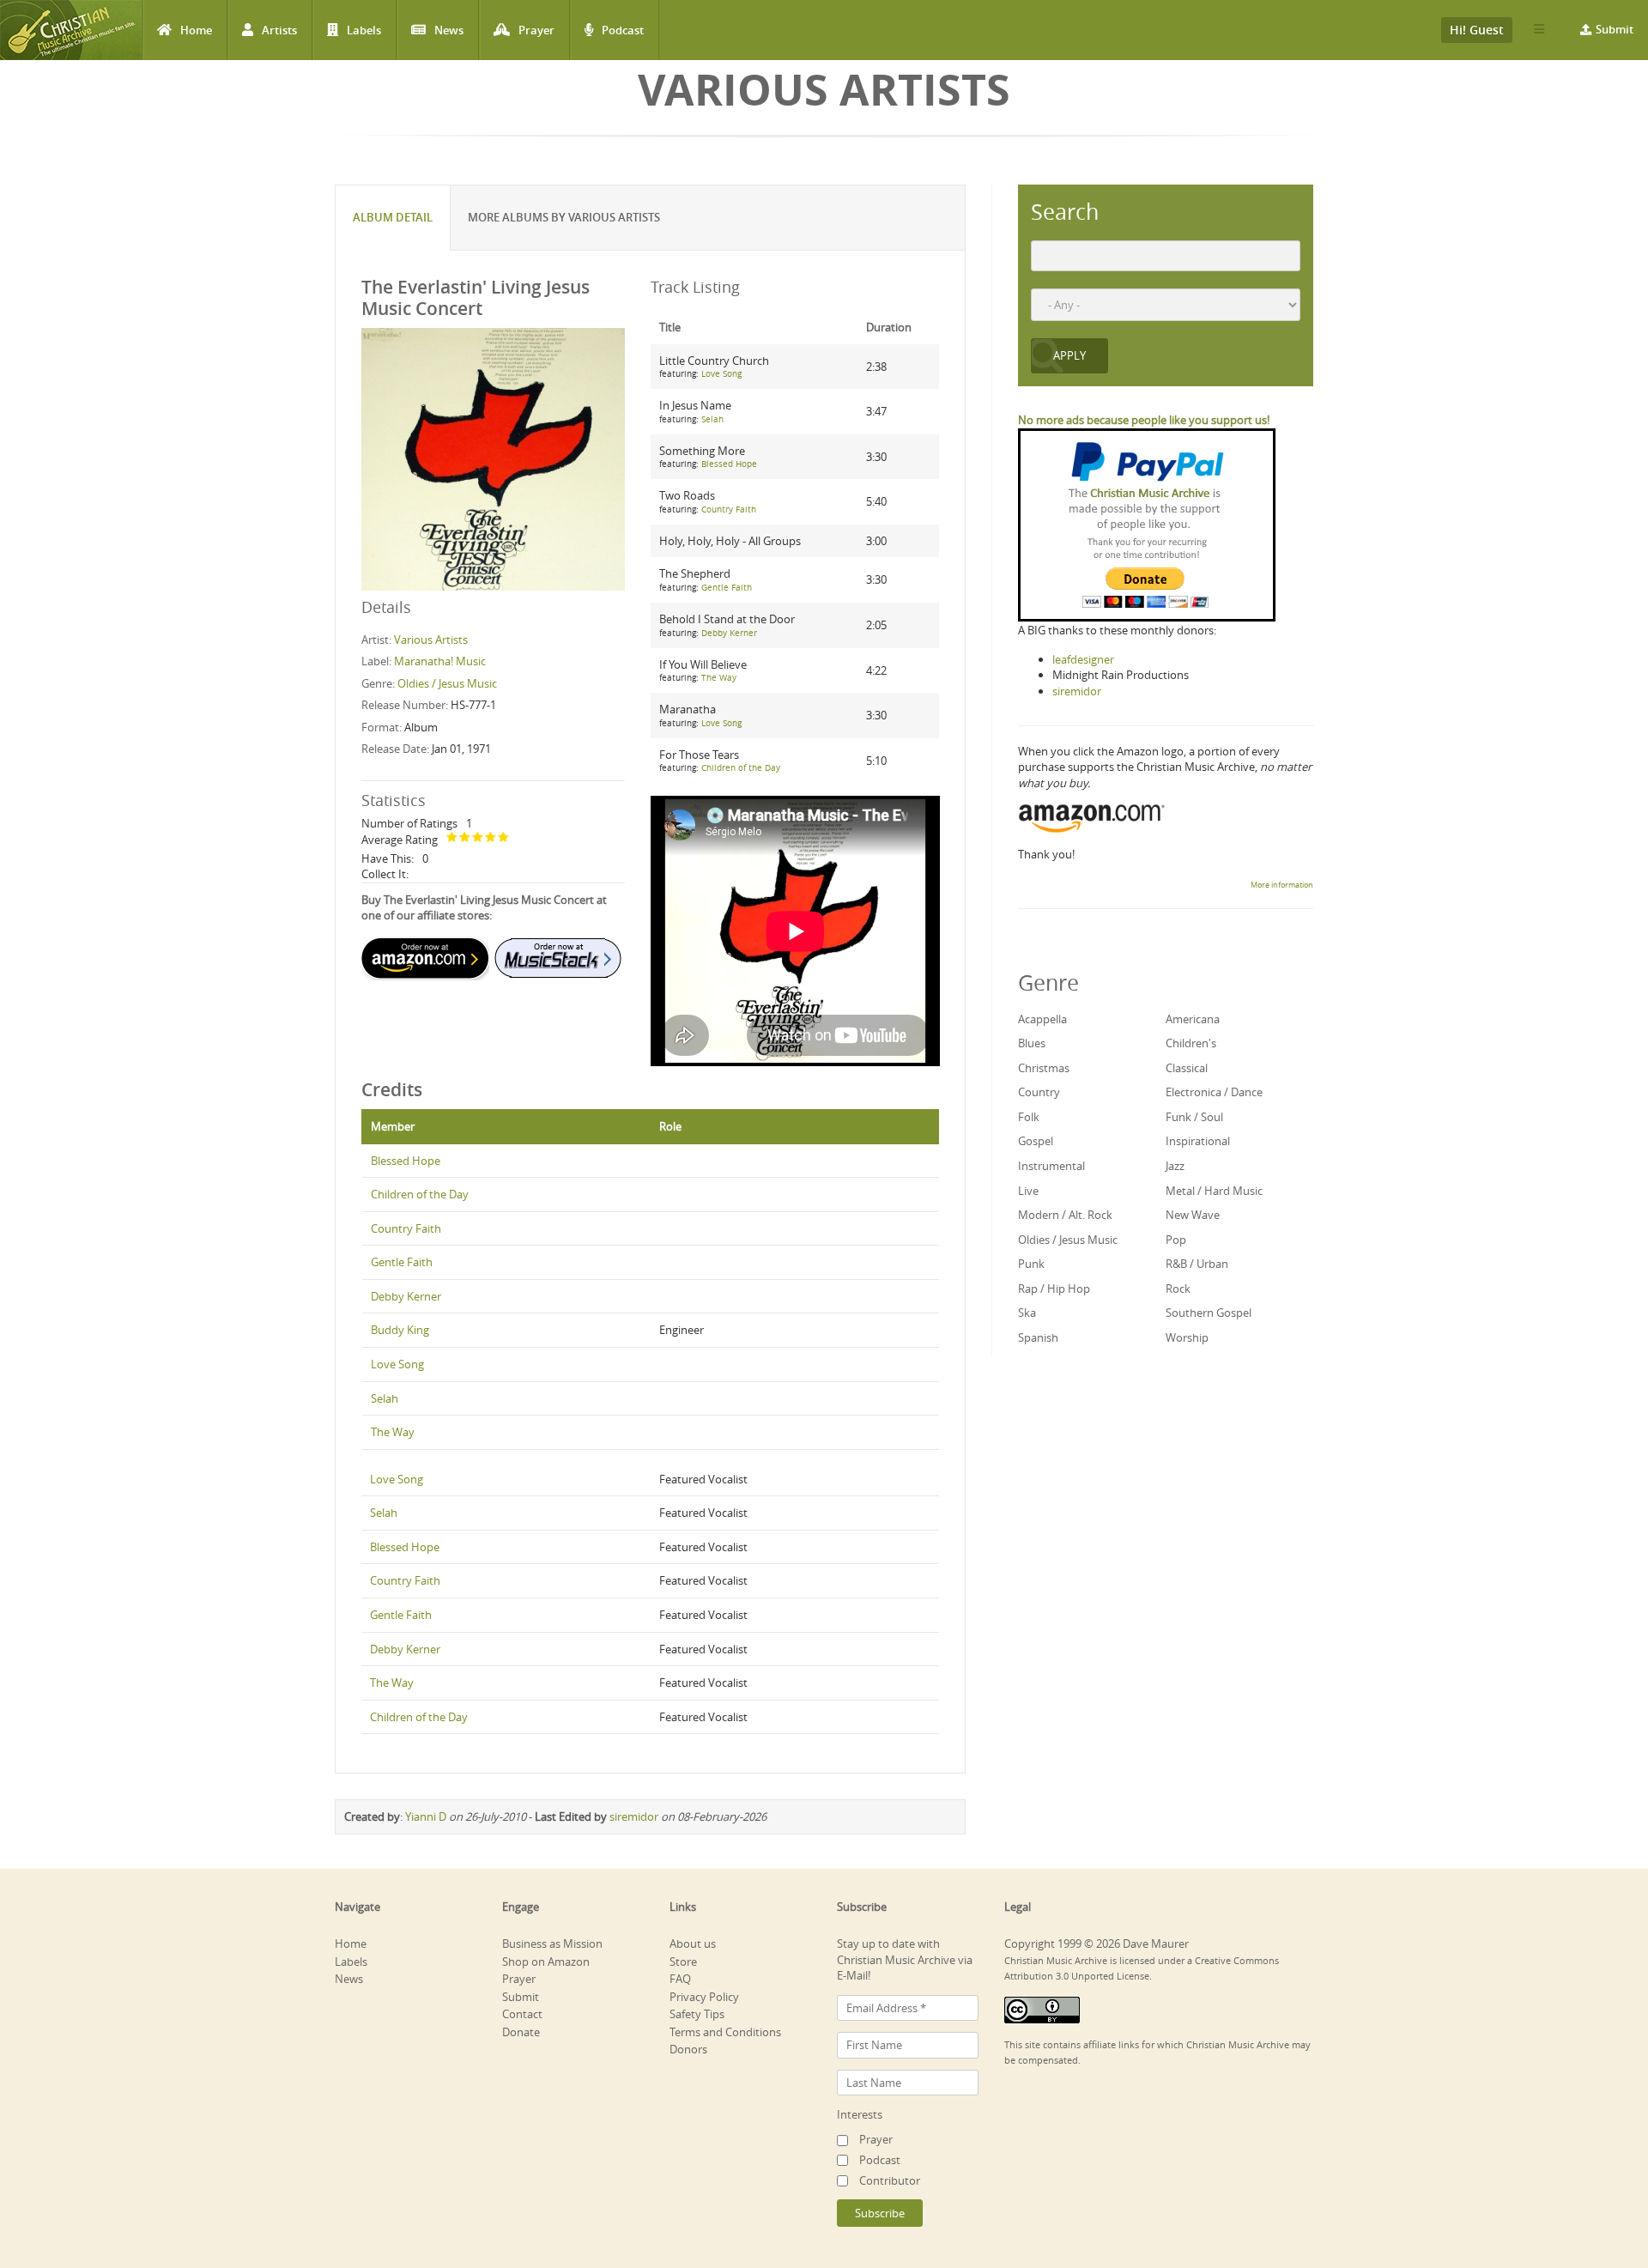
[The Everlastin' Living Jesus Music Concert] (493, 458)
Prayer (536, 30)
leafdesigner (1083, 659)
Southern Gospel (1209, 1313)
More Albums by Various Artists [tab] (564, 217)
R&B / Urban (1197, 1264)
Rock (1178, 1289)
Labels (364, 30)
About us (693, 1944)
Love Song (721, 374)
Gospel (1036, 1141)
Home (196, 30)
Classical (1187, 1068)
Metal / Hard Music (1214, 1191)
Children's (1191, 1043)
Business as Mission (552, 1944)
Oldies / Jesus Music (447, 683)
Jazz (1175, 1166)
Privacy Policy (704, 1997)
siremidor (634, 1816)
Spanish (1038, 1337)
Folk (1029, 1117)
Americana (1193, 1019)
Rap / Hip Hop (1054, 1289)
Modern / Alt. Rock (1065, 1215)
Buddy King (400, 1330)
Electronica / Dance (1214, 1092)
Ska (1027, 1313)
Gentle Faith (727, 588)
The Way (719, 678)
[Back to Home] (71, 30)
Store (683, 1962)
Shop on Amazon (546, 1962)
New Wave (1193, 1215)
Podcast (623, 30)
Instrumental (1051, 1166)
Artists (279, 30)
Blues (1032, 1043)
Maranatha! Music (440, 661)
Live (1028, 1191)
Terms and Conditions (725, 2032)
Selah (712, 419)
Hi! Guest (1477, 30)
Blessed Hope (729, 464)
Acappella (1042, 1019)
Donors (688, 2049)
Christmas (1044, 1068)
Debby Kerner (729, 633)
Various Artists (431, 640)
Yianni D (426, 1816)
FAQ (680, 1979)
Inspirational (1198, 1141)
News (449, 30)
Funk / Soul (1194, 1117)
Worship (1187, 1337)
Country (1039, 1092)
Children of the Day (741, 768)
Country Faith (729, 509)
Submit (1615, 29)
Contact (522, 2014)
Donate (521, 2032)
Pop (1176, 1240)
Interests (860, 2114)
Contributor (890, 2180)
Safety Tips (697, 2014)
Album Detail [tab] (393, 217)
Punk (1031, 1264)
